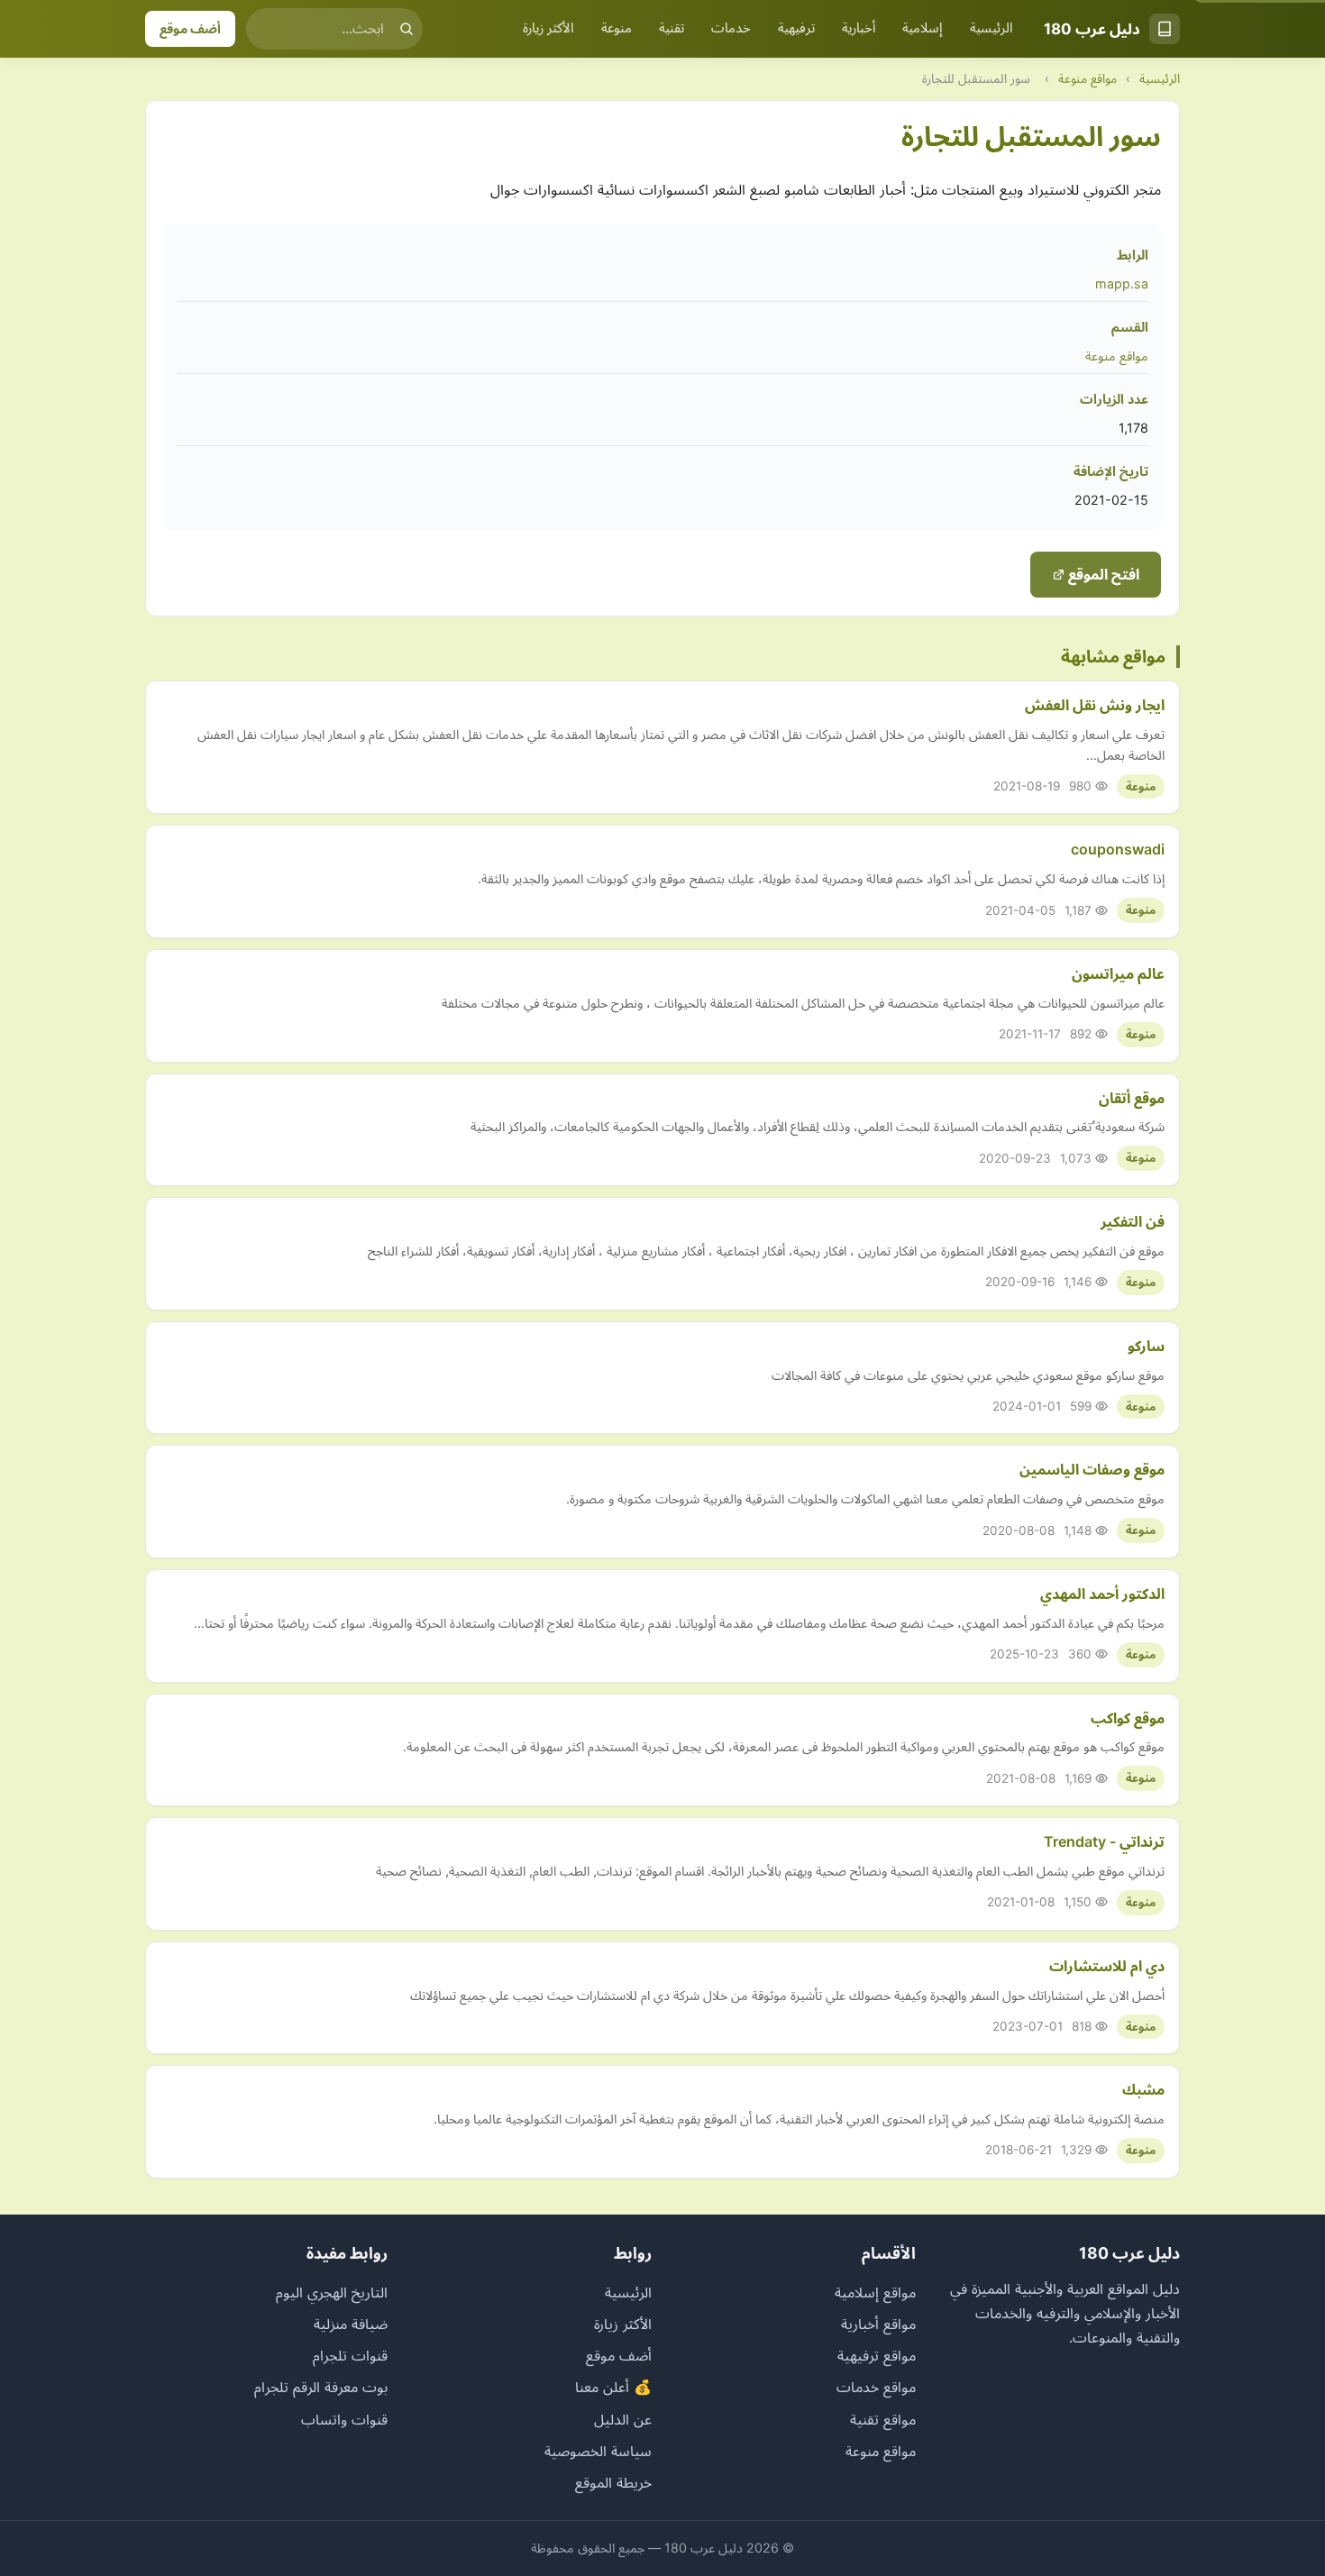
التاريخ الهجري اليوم (332, 2292)
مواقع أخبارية (878, 2324)
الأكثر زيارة (548, 28)
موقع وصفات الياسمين (1092, 1469)
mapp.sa (1122, 283)
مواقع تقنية (883, 2419)
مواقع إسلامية (875, 2292)
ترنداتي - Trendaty (1104, 1841)
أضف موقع (190, 28)
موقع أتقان (1132, 1098)
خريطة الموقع (613, 2482)
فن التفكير (1133, 1221)
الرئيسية (991, 28)
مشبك (1143, 2089)
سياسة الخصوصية (598, 2451)
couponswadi (1118, 849)
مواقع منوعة (1087, 78)
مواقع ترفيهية (877, 2355)
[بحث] (407, 29)
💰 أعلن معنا (613, 2387)
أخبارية (859, 28)
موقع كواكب (1128, 1718)
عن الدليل (623, 2419)
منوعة (617, 28)
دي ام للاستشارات (1107, 1966)
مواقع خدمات (876, 2387)
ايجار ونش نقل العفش (1095, 705)
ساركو (1146, 1346)
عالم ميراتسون (1118, 973)
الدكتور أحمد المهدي (1102, 1594)
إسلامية (923, 28)
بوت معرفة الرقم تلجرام (321, 2387)
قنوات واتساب (344, 2419)
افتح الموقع (1102, 574)
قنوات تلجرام (350, 2355)
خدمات (731, 28)
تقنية (672, 28)
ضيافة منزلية (351, 2324)
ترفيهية (796, 28)
